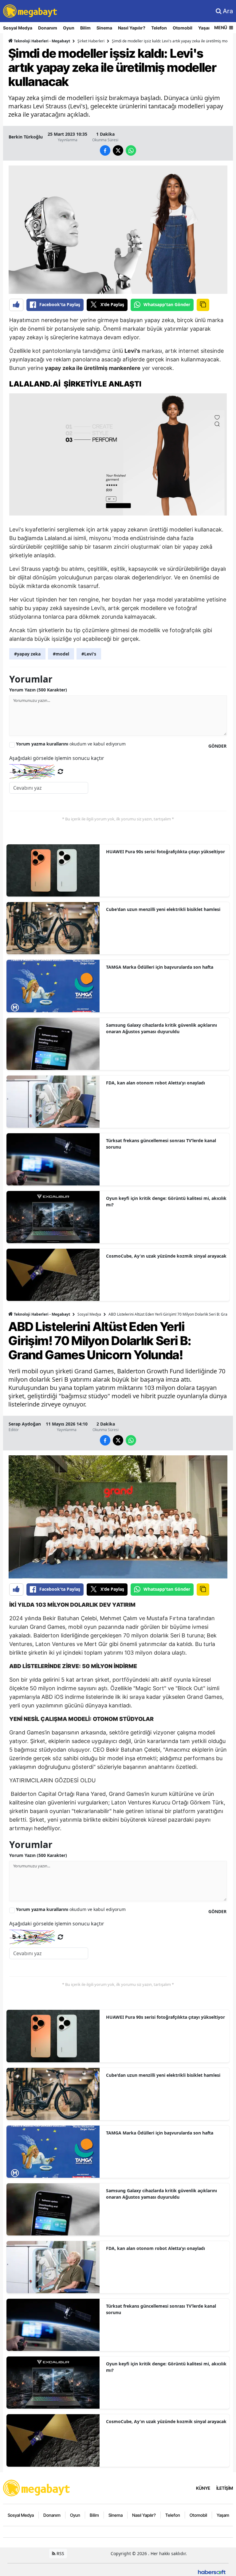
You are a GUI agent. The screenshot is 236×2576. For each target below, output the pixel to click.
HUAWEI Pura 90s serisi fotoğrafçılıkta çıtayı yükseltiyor (165, 852)
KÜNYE (203, 2488)
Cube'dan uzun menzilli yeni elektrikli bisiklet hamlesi (163, 909)
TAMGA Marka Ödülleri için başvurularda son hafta (160, 967)
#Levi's (89, 654)
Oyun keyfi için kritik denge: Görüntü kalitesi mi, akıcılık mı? (166, 1201)
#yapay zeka (27, 654)
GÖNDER (217, 746)
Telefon (159, 28)
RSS (60, 2553)
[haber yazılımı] (212, 2572)
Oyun (69, 28)
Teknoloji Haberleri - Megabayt (41, 41)
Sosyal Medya (18, 28)
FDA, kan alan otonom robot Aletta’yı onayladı (155, 1083)
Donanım (48, 28)
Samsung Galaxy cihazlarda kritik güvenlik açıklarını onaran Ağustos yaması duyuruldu (161, 1028)
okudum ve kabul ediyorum (71, 744)
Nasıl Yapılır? (132, 28)
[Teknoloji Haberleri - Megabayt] (37, 2487)
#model (61, 654)
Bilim (85, 28)
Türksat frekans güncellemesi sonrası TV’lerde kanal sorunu (161, 1144)
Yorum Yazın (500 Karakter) (38, 690)
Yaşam (205, 28)
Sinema (104, 28)
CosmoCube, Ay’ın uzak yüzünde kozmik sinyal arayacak (166, 1256)
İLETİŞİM (225, 2488)
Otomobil (183, 28)
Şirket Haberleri (91, 41)
